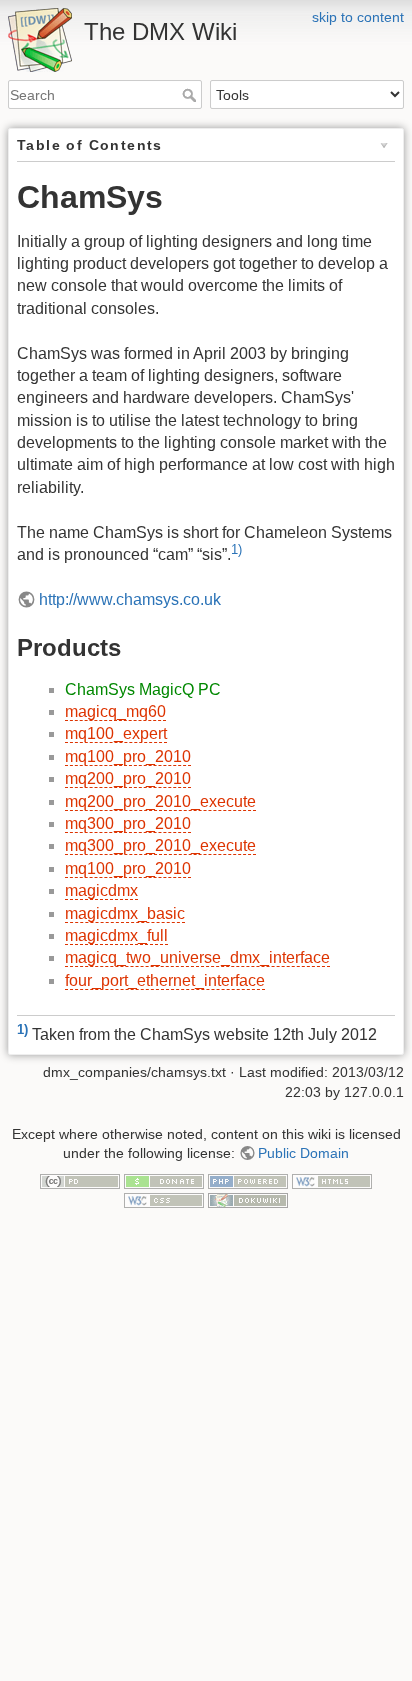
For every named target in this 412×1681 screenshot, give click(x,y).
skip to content (358, 17)
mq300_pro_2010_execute (160, 845)
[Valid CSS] (164, 1200)
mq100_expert (116, 733)
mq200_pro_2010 (128, 778)
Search (191, 95)
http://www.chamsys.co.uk (130, 599)
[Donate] (164, 1180)
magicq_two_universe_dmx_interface (197, 957)
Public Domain (303, 1153)
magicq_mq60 (115, 711)
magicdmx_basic (125, 913)
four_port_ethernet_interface (165, 980)
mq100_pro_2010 (128, 756)
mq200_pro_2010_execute (160, 801)
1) (236, 549)
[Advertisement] (206, 1465)
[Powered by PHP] (248, 1180)
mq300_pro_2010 (128, 823)
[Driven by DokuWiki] (248, 1200)
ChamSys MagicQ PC (143, 689)
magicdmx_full (116, 935)
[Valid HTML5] (332, 1180)
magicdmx (101, 890)
